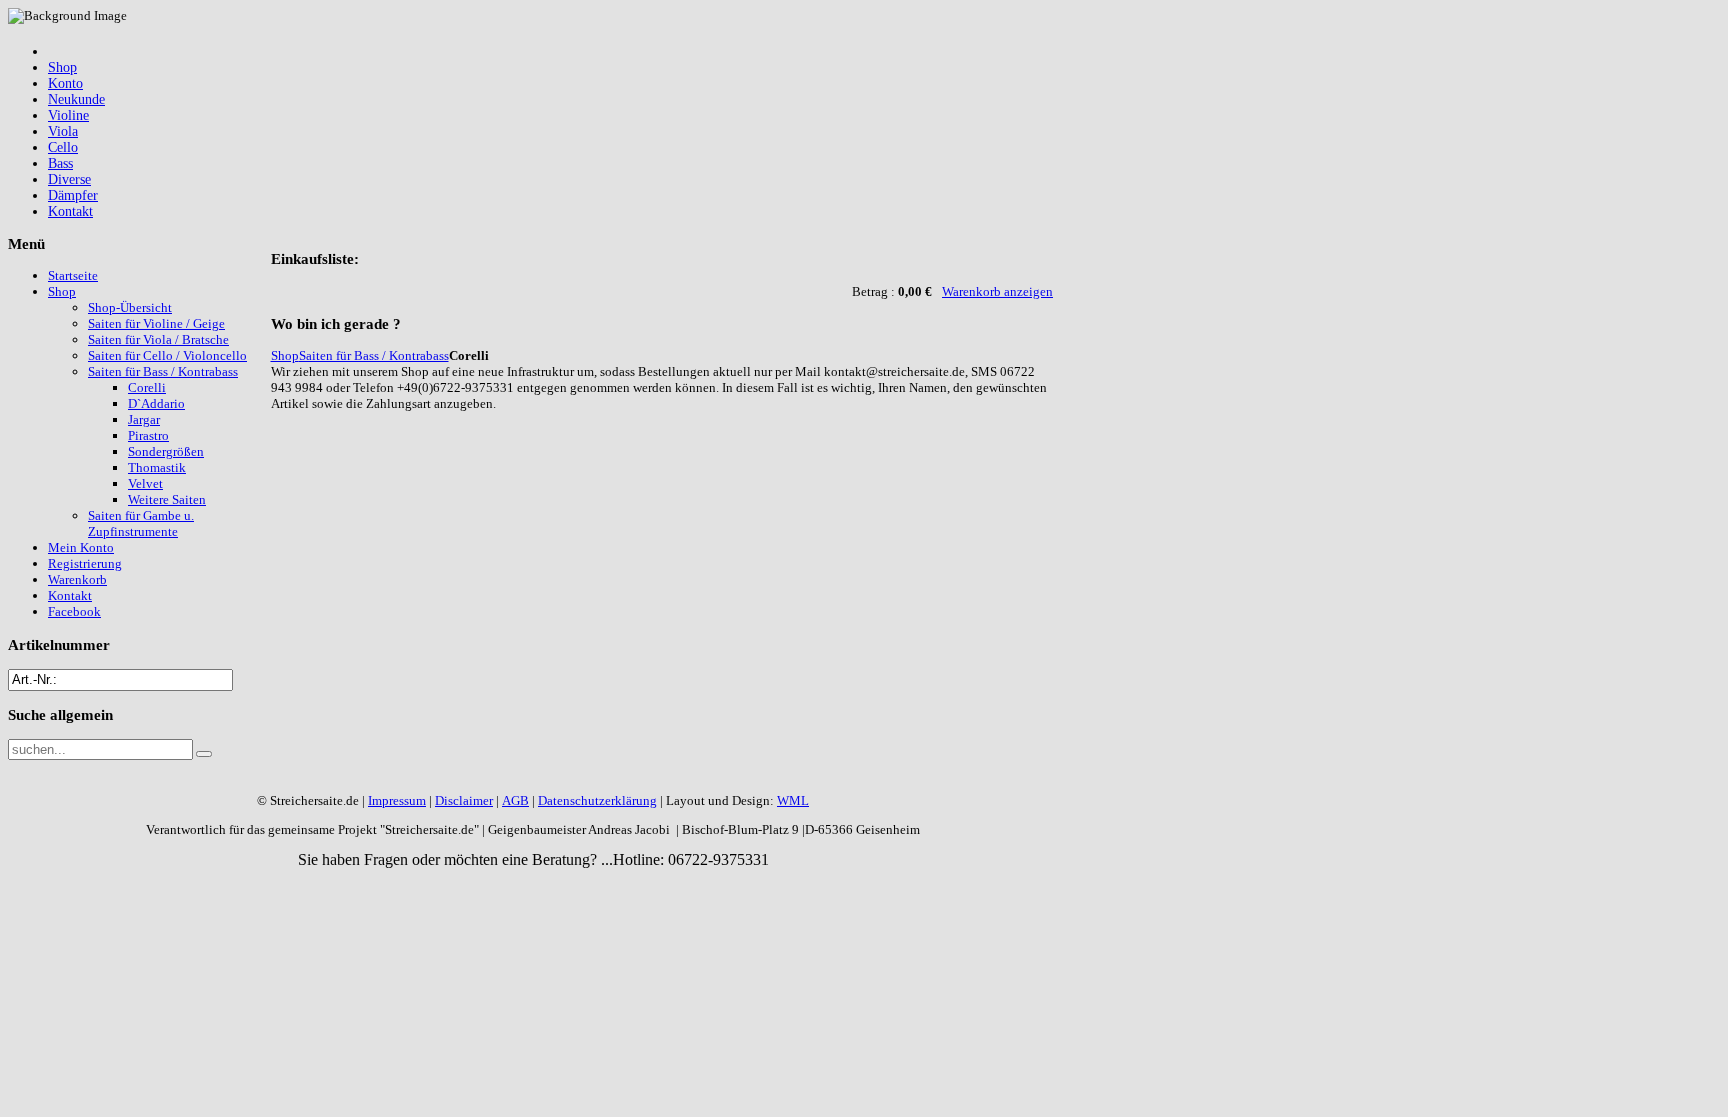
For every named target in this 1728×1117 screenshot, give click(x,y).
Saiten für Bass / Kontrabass (374, 355)
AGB (515, 800)
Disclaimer (464, 800)
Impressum (397, 800)
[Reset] (204, 754)
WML (793, 800)
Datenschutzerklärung (597, 800)
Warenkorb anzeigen (997, 291)
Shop (285, 355)
